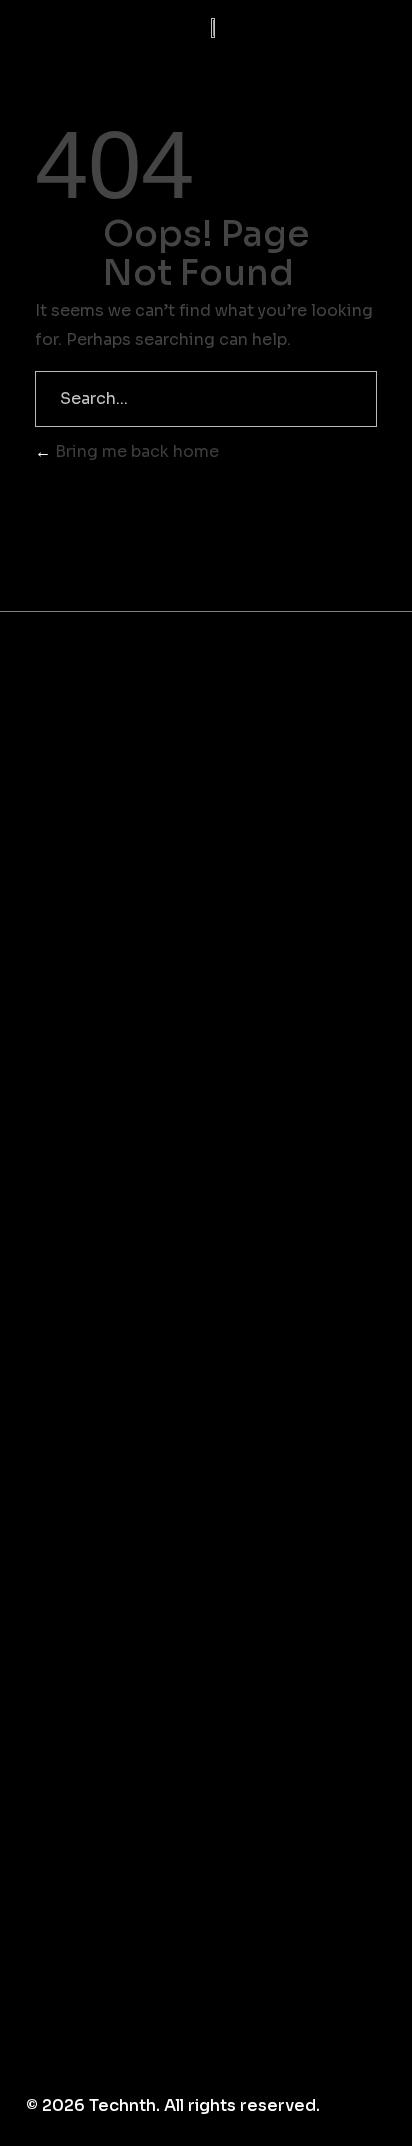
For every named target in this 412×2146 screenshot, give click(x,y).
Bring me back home (135, 451)
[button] (333, 28)
